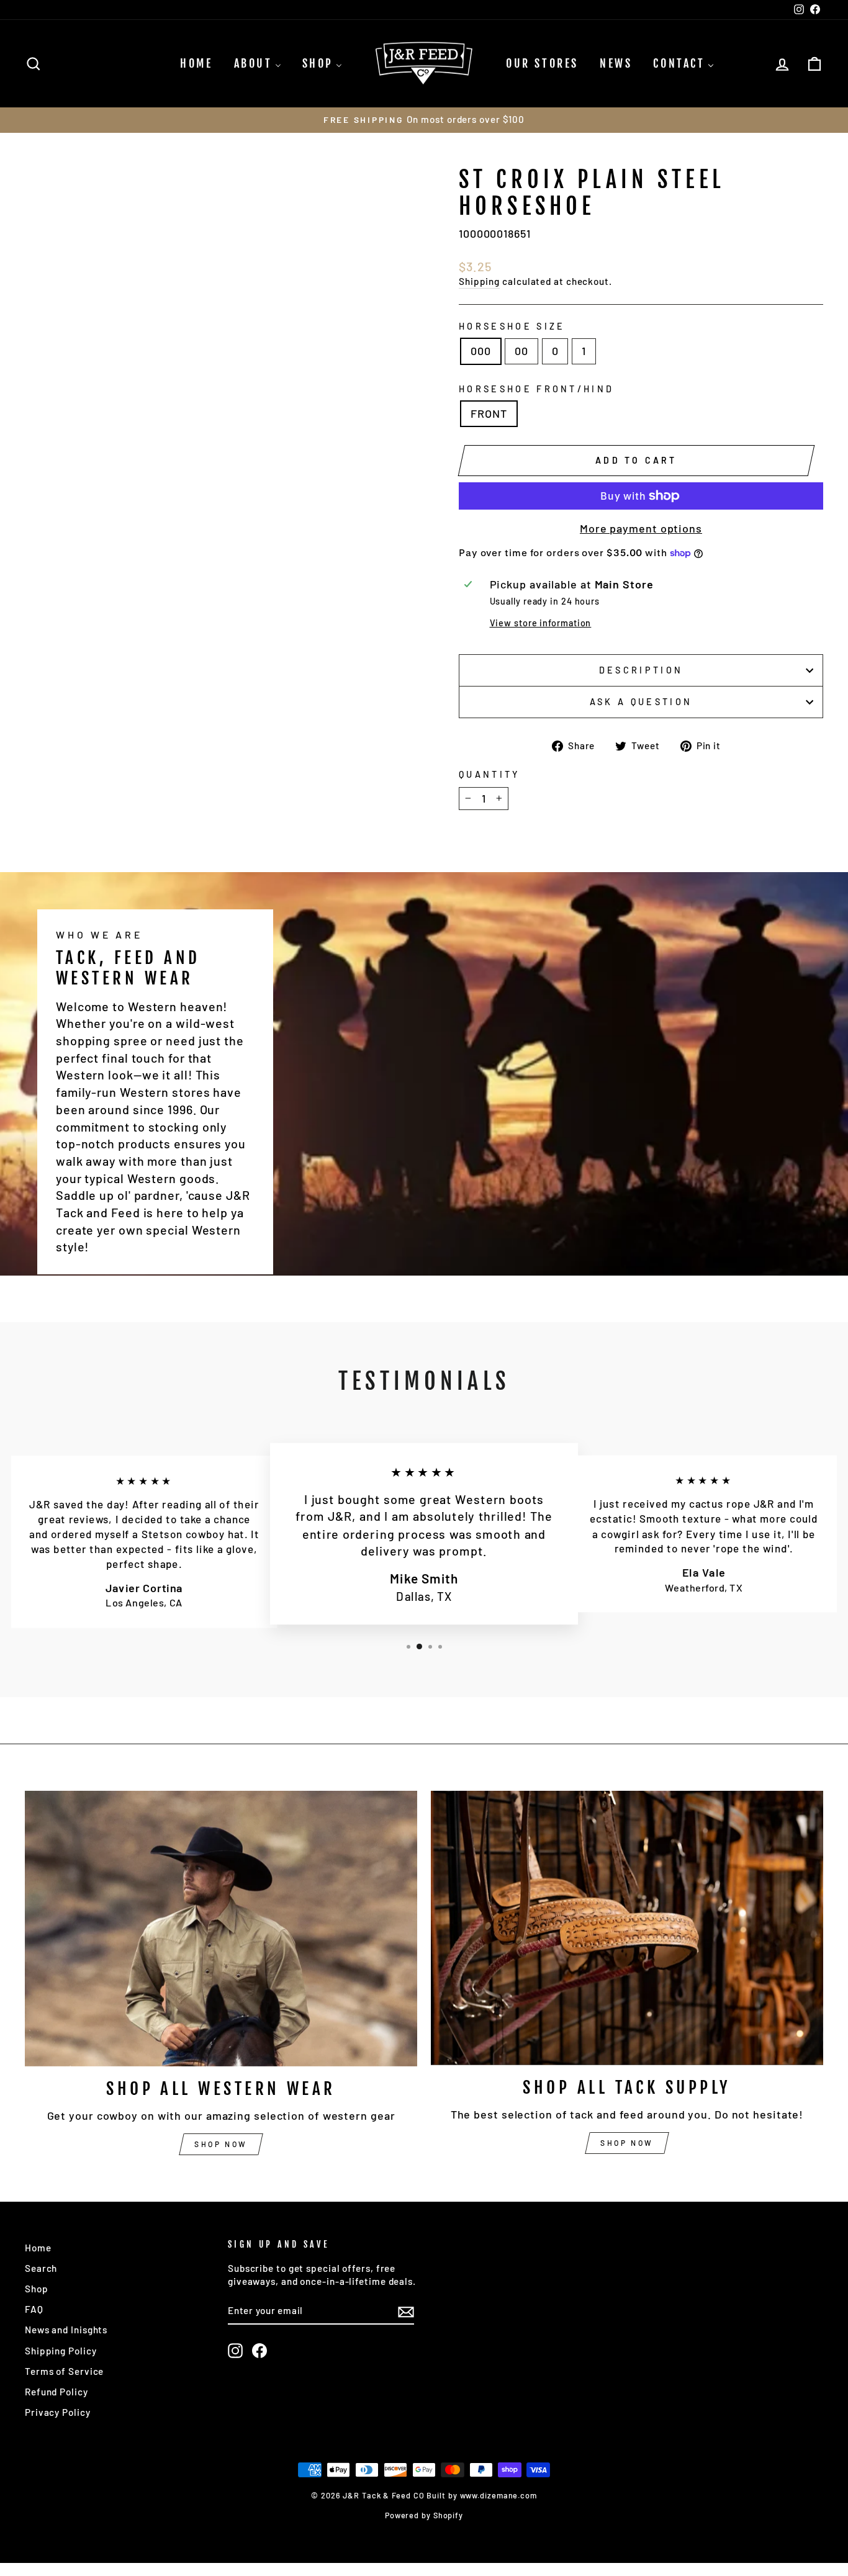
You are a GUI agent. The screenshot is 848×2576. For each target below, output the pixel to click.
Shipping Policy (61, 2351)
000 (481, 351)
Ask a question (641, 702)
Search (41, 2268)
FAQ (34, 2309)
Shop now (221, 2144)
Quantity (489, 774)
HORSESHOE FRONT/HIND (536, 389)
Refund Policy (56, 2392)
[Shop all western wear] (221, 1929)
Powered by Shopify (424, 2515)
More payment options (641, 528)
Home (38, 2248)
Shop (37, 2289)
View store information (541, 623)
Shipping (479, 281)
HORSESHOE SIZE (512, 326)
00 (521, 351)
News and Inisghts (66, 2330)
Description (641, 670)
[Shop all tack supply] (627, 1928)
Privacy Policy (58, 2412)
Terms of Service (64, 2371)
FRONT (489, 413)
